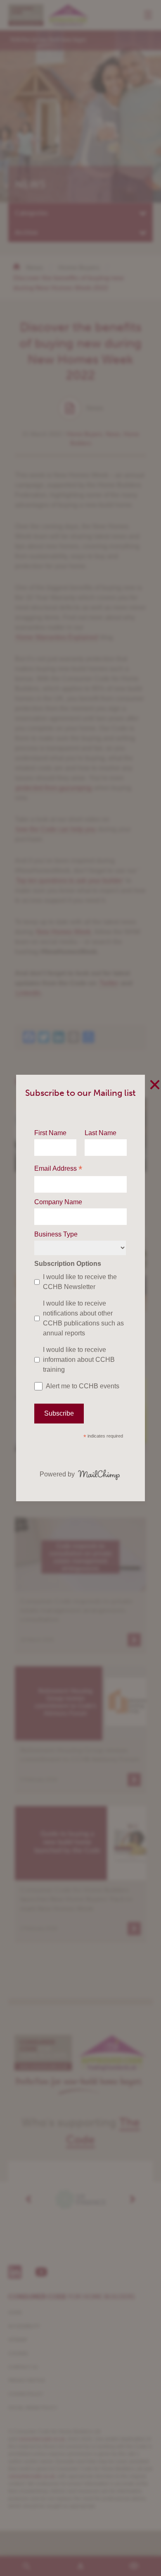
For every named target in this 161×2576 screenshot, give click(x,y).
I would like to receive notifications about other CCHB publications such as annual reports (83, 1318)
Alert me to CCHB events (83, 1386)
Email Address (58, 1169)
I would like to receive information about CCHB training (79, 1360)
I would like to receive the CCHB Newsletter (80, 1282)
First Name (50, 1133)
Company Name (58, 1202)
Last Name (101, 1133)
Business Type (56, 1234)
